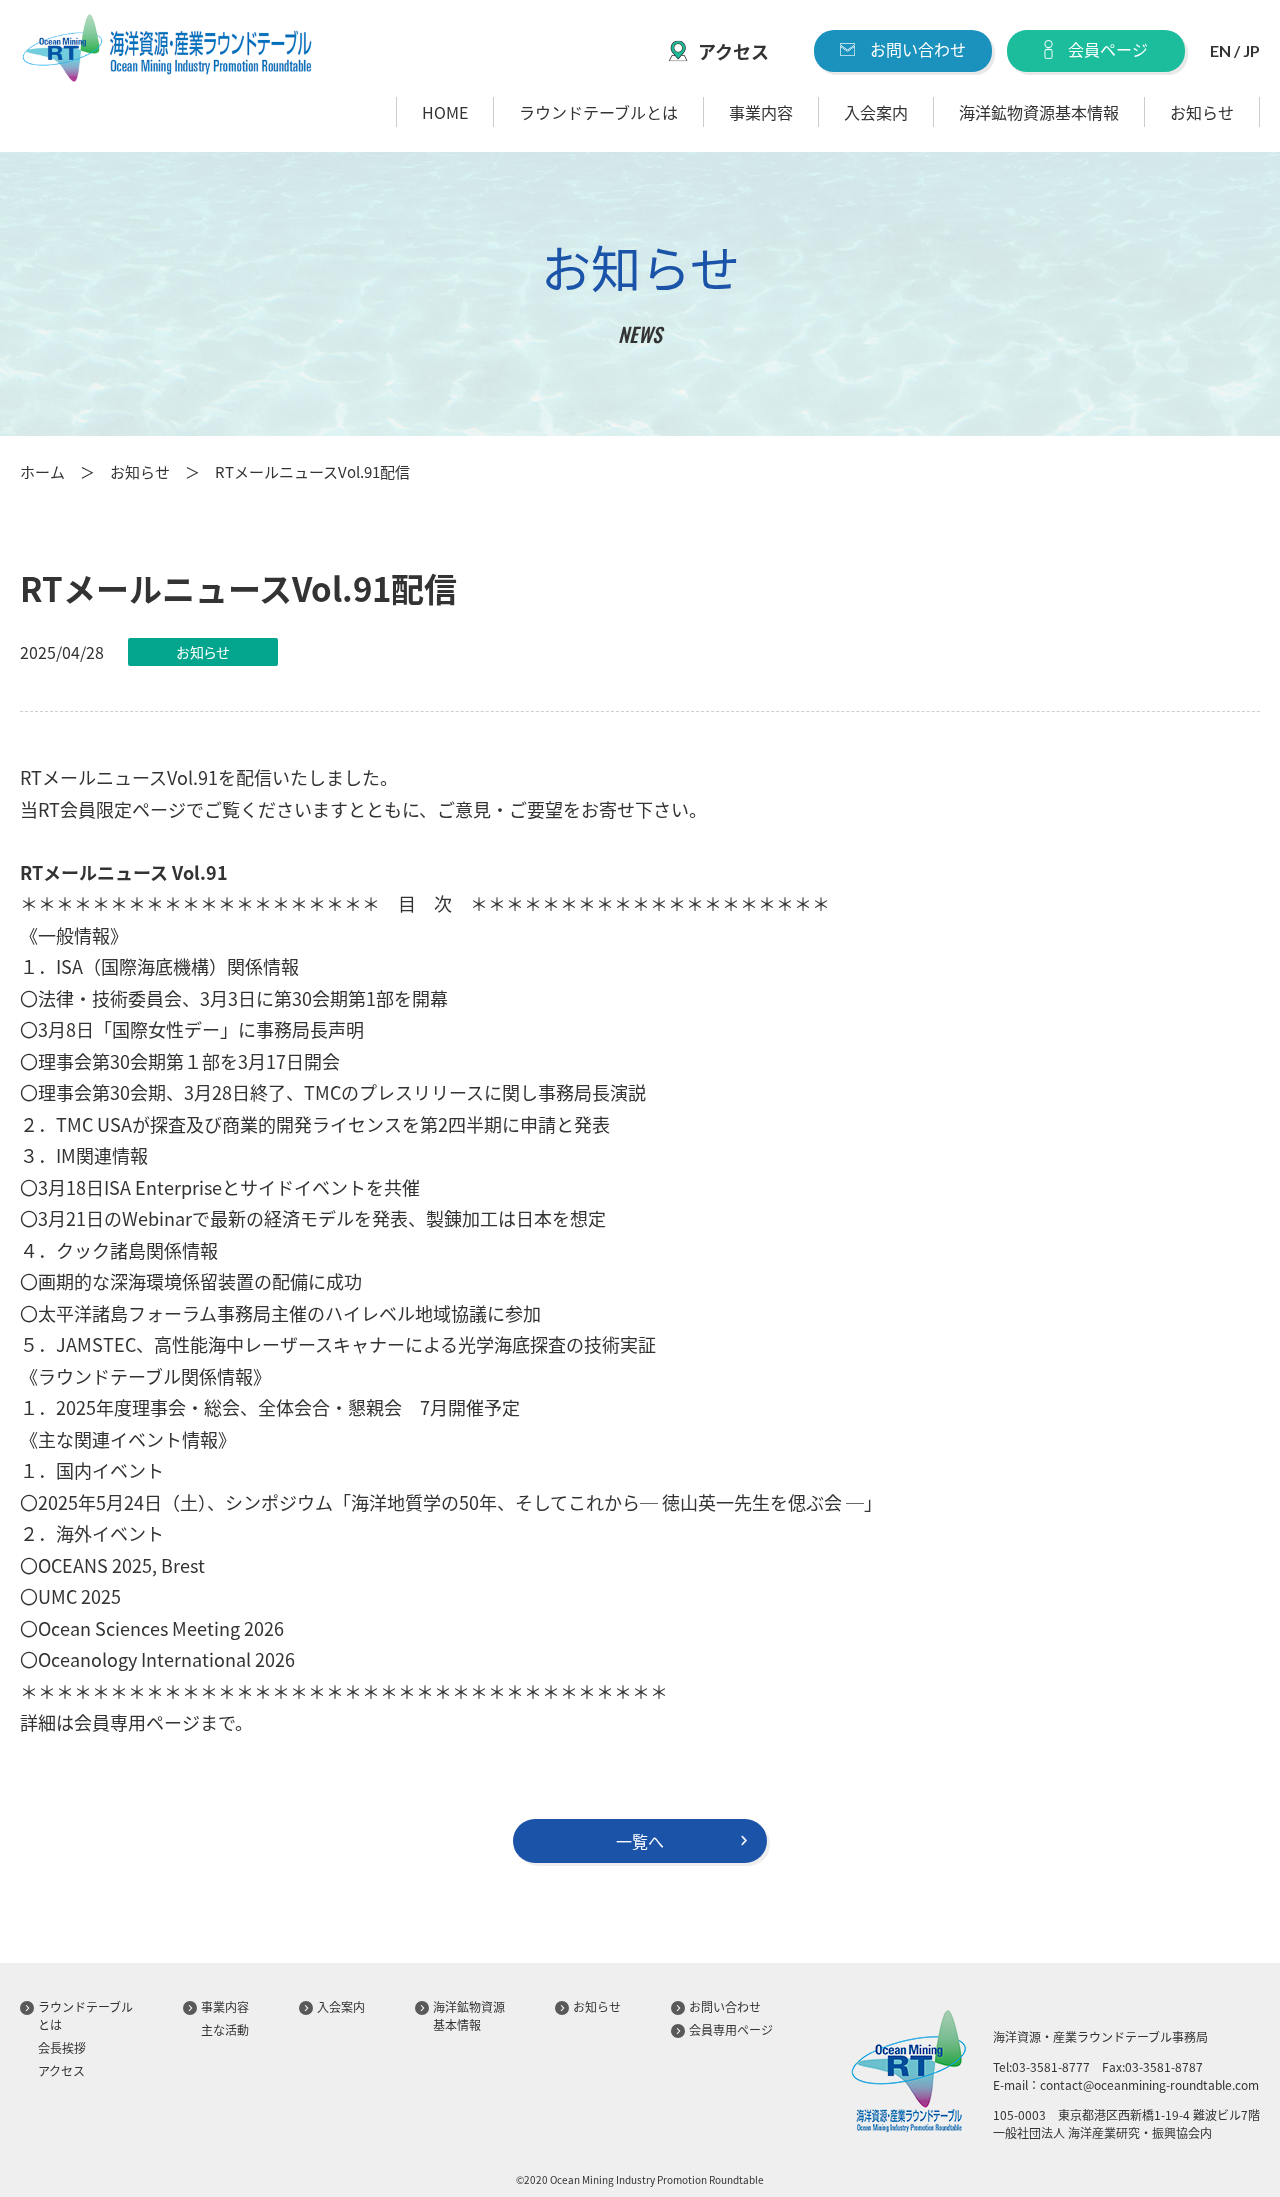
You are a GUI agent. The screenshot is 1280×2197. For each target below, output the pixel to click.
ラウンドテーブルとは (598, 112)
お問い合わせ (918, 49)
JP (1251, 50)
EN (1220, 50)
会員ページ (1108, 49)
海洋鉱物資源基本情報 (1039, 112)
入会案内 (876, 112)
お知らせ (1202, 112)
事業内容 (761, 112)
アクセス (733, 51)
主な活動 (225, 2029)
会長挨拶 (62, 2047)
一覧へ (640, 1841)
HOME (445, 112)
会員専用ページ (731, 2029)
